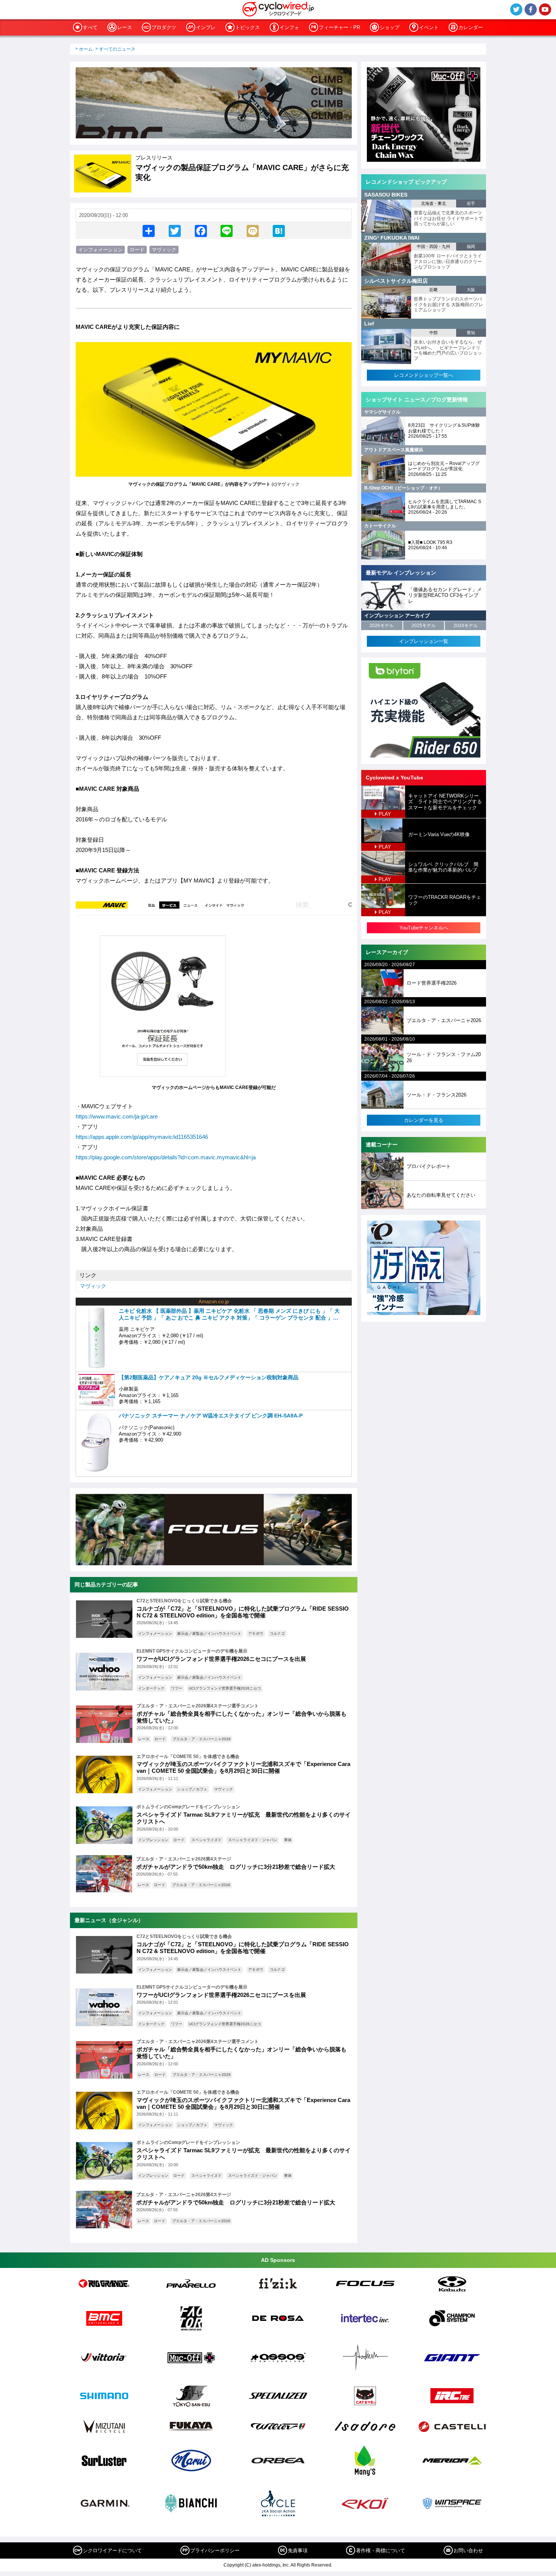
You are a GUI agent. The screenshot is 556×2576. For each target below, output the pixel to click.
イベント (429, 27)
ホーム (86, 49)
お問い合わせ (468, 2550)
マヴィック (164, 250)
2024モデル (466, 626)
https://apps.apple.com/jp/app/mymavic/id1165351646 (142, 1137)
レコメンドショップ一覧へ (424, 375)
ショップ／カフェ (192, 1789)
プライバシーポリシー (215, 2550)
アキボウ (256, 1633)
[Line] (227, 231)
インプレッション (153, 1840)
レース (125, 27)
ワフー (177, 1688)
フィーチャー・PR (339, 27)
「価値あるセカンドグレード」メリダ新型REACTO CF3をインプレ (445, 595)
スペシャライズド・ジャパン (253, 1840)
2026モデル (382, 626)
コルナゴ (277, 1633)
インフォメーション (100, 250)
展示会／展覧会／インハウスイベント (209, 1633)
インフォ (289, 27)
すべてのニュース (117, 49)
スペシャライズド (207, 1840)
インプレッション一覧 (424, 641)
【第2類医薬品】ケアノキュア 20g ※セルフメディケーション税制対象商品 (209, 1377)
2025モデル (424, 626)
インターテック (151, 1688)
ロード (137, 250)
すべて (90, 27)
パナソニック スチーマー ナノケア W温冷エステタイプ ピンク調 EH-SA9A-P (211, 1416)
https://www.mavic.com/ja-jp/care (117, 1116)
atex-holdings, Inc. (271, 2565)
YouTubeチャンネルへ (424, 928)
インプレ (206, 27)
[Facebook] (201, 231)
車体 (288, 1840)
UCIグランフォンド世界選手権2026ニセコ (225, 1688)
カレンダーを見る (424, 1120)
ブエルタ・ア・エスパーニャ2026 (202, 1739)
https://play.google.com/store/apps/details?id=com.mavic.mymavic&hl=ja (166, 1157)
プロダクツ (164, 27)
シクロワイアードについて (112, 2550)
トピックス (248, 27)
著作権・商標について (381, 2550)
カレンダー (471, 27)
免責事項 (298, 2550)
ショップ (390, 27)
